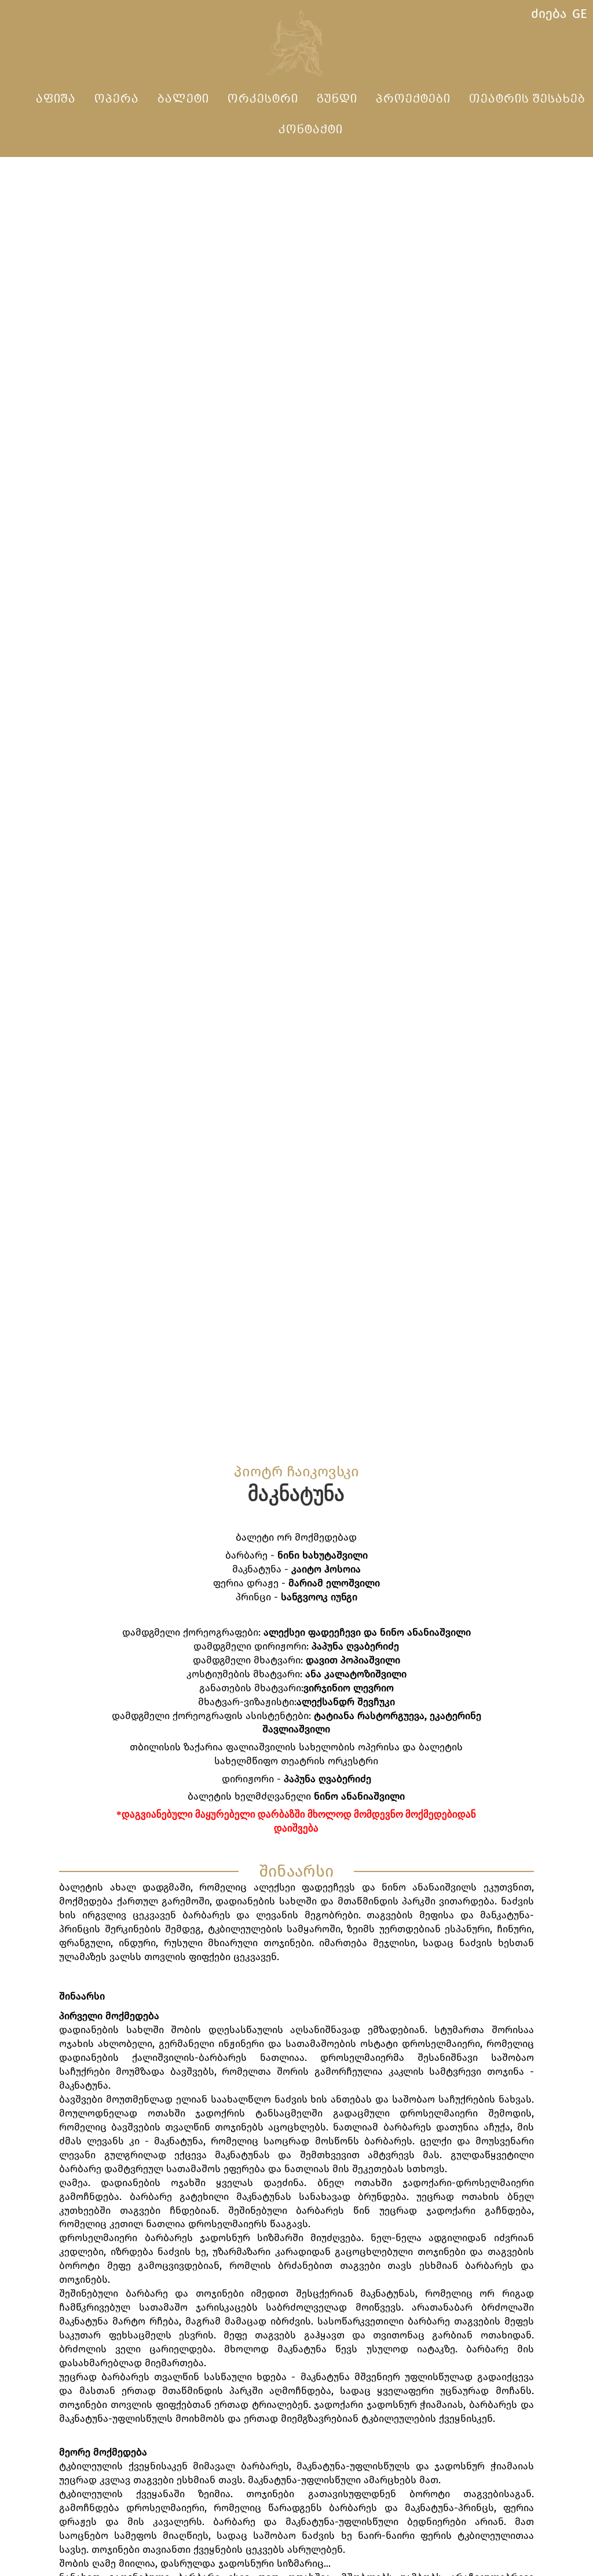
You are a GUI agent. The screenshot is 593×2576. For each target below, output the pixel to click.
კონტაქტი (311, 130)
